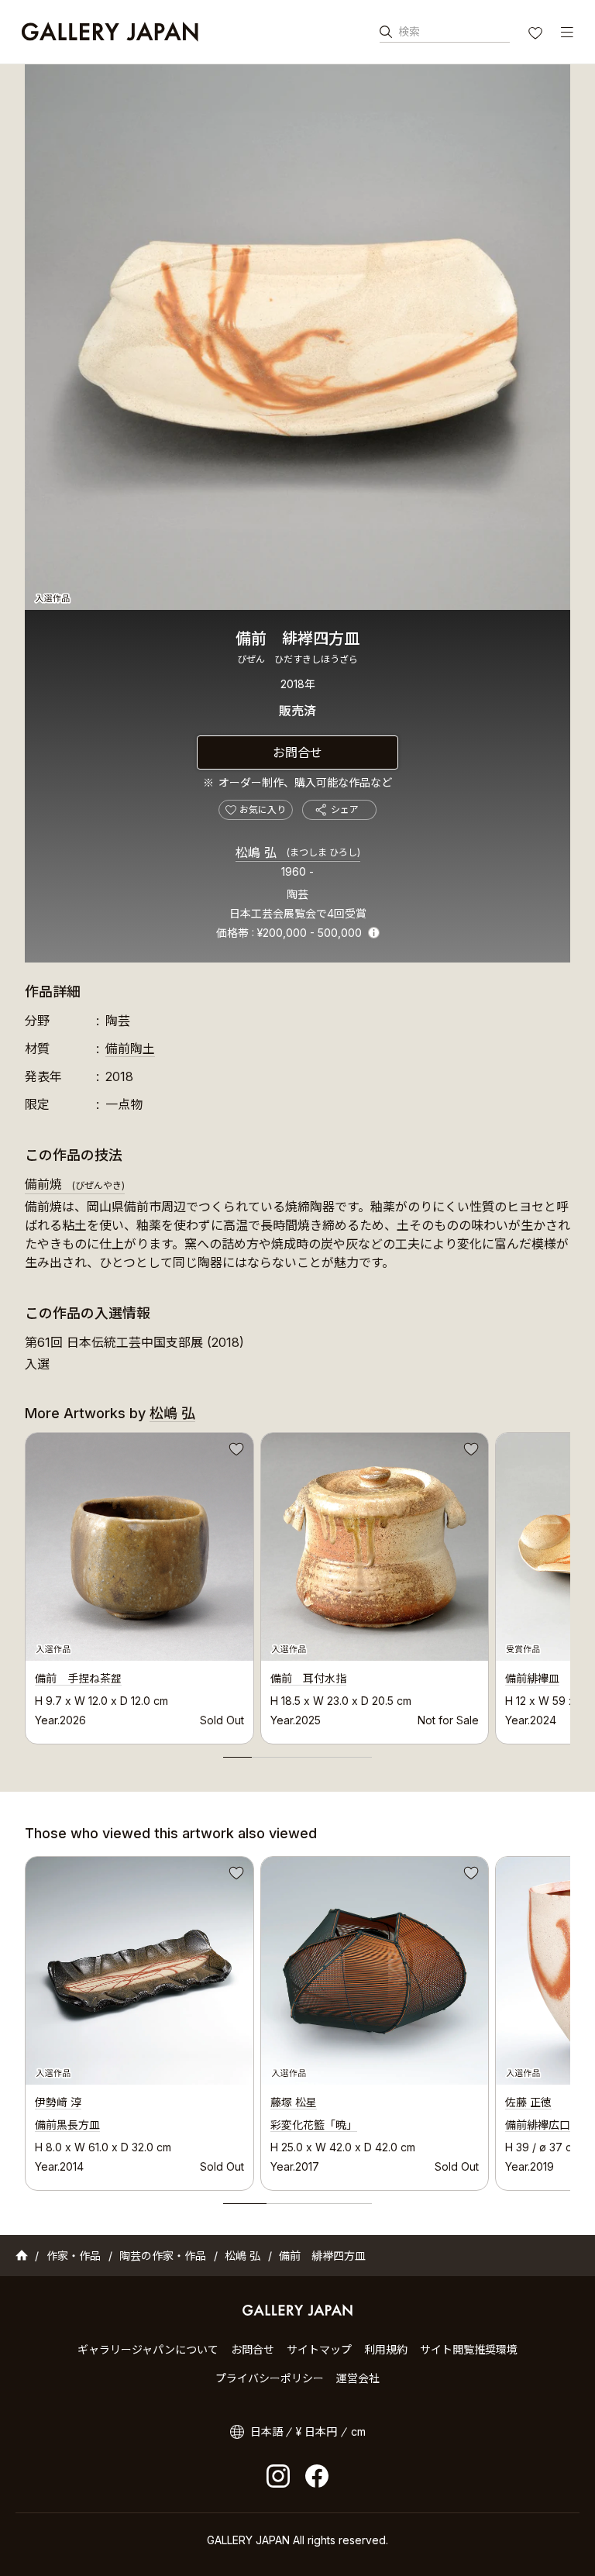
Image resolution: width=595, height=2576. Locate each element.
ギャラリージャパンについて (148, 2349)
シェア (345, 809)
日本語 (267, 2431)
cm (358, 2431)
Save (235, 1452)
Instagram (278, 2476)
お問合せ (297, 752)
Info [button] (374, 933)
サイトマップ (319, 2349)
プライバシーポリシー (270, 2378)
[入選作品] (297, 337)
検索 (409, 31)
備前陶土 (130, 1049)
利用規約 (386, 2349)
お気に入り (537, 35)
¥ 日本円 (316, 2431)
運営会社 (358, 2378)
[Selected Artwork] (139, 1971)
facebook (317, 2476)
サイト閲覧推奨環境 (469, 2349)
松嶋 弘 (298, 852)
